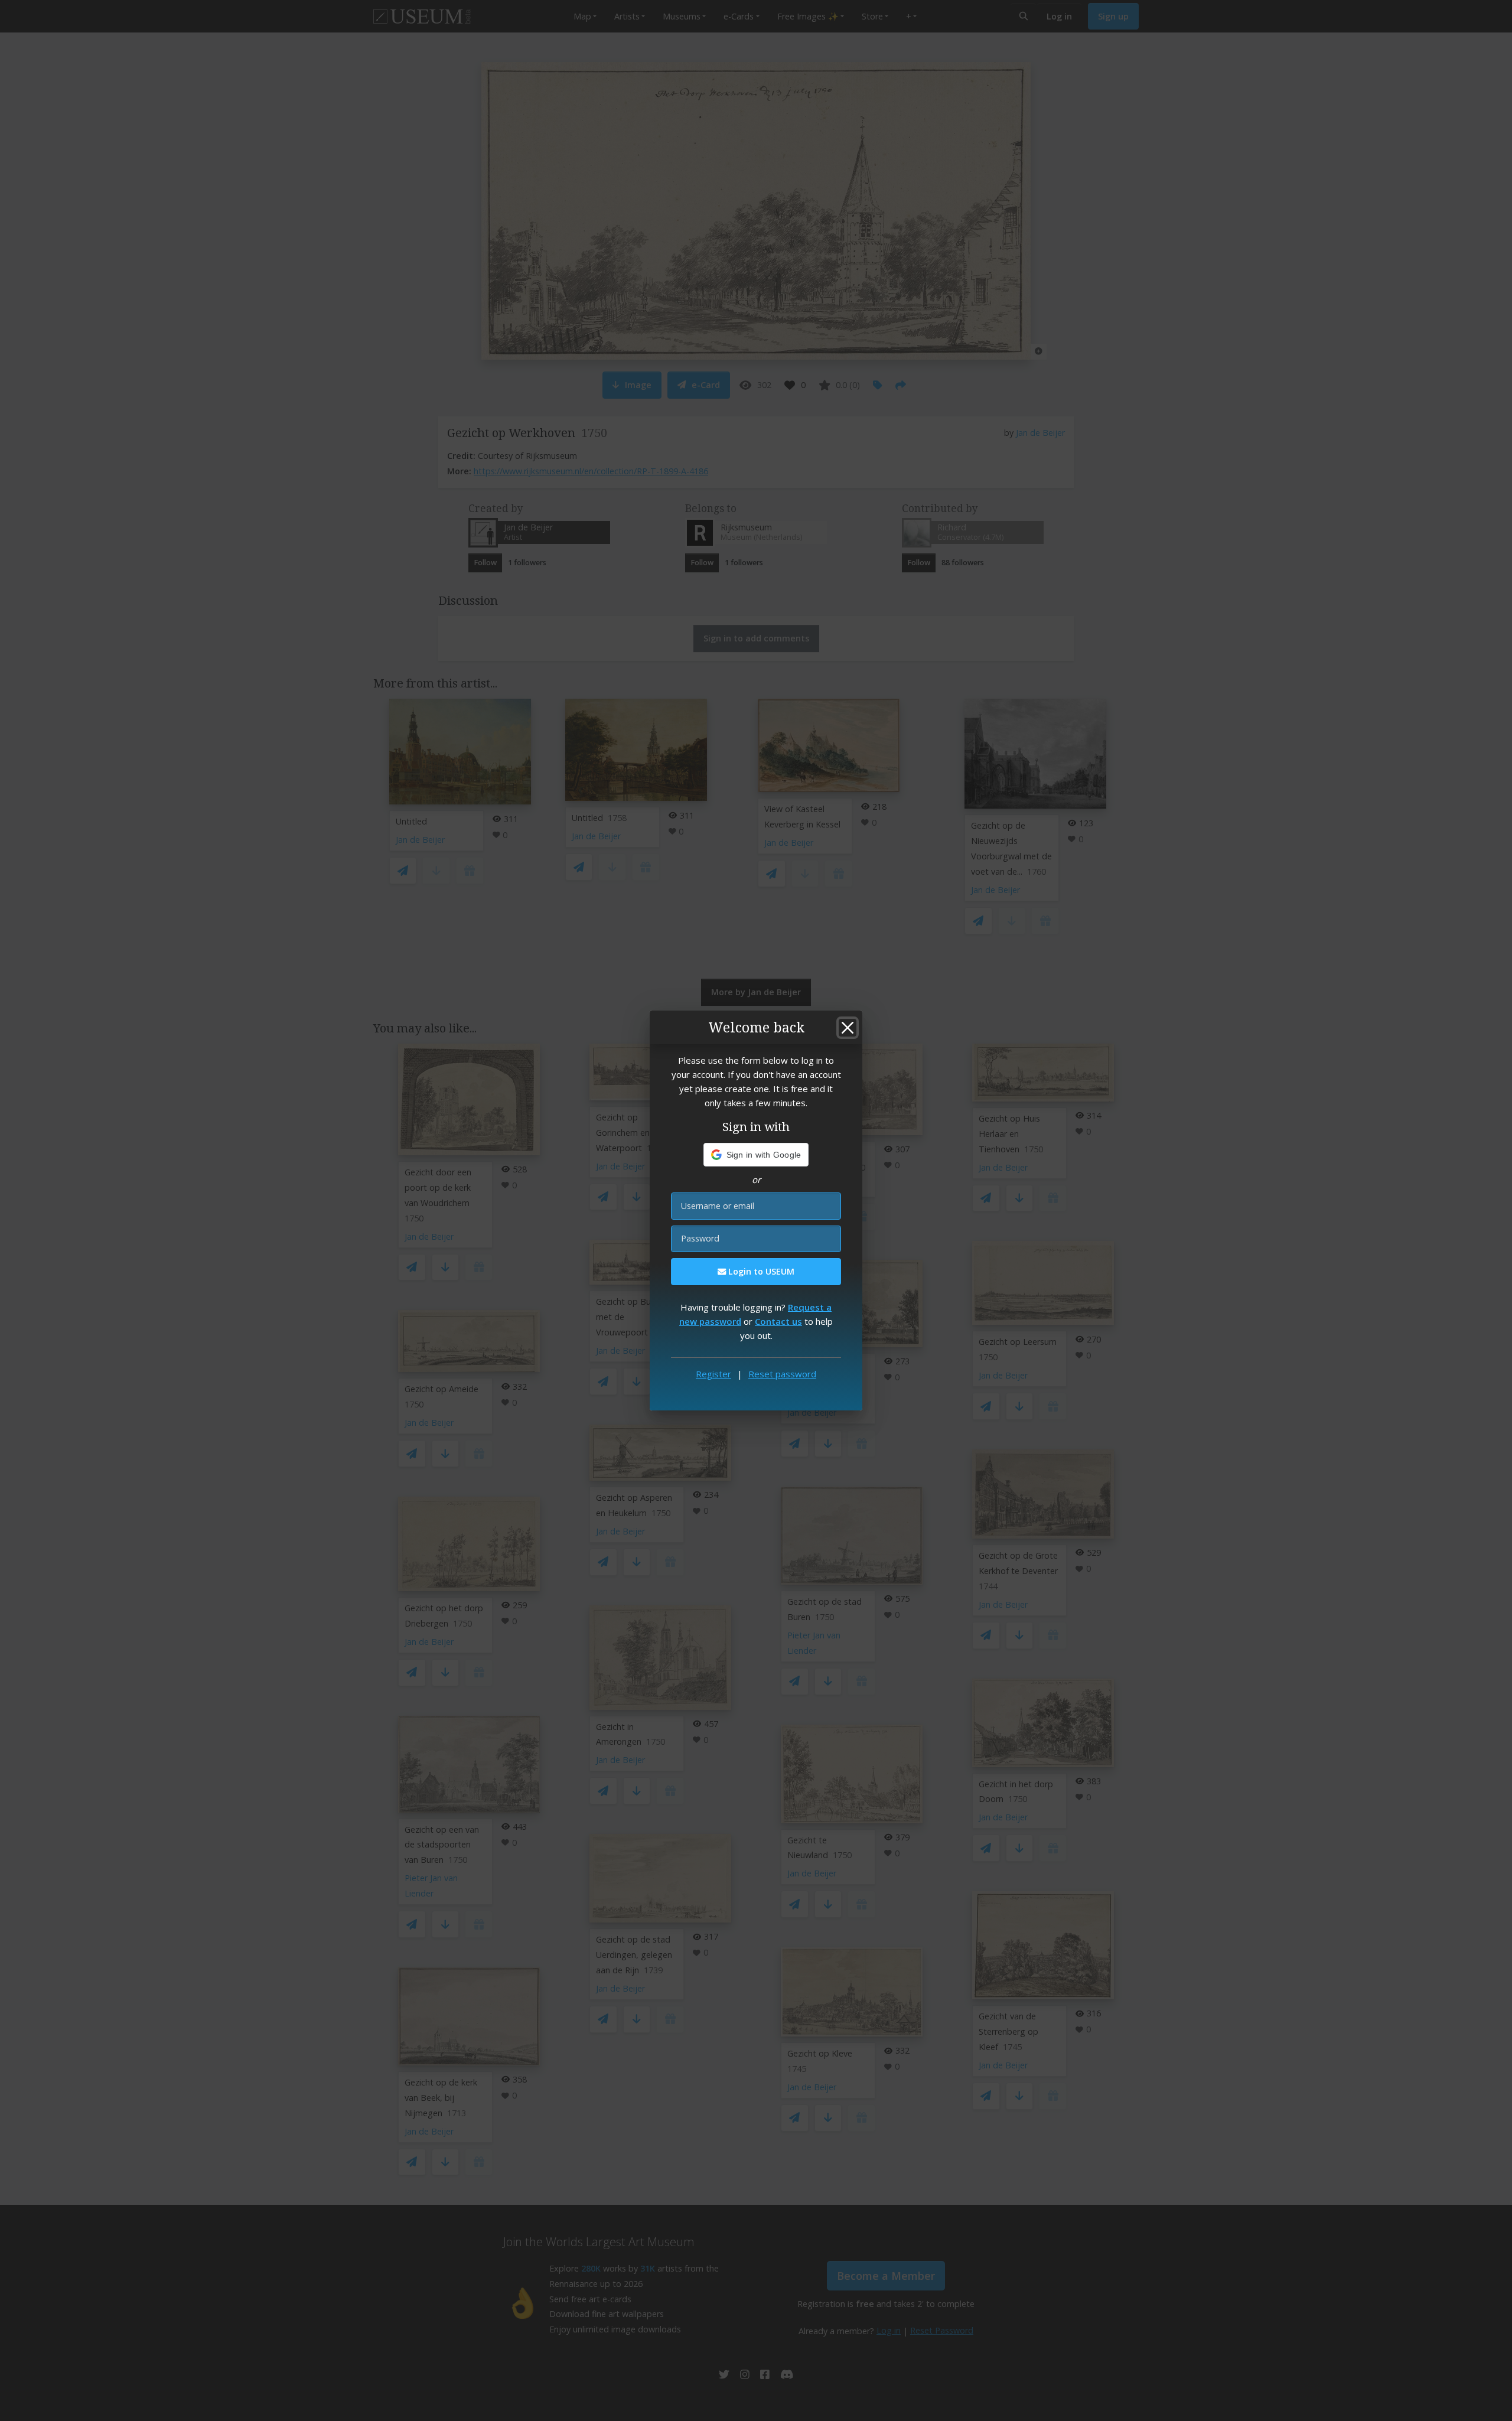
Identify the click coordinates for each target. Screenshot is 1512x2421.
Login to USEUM (760, 1271)
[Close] (848, 1028)
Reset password (782, 1374)
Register (713, 1374)
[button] (756, 1155)
